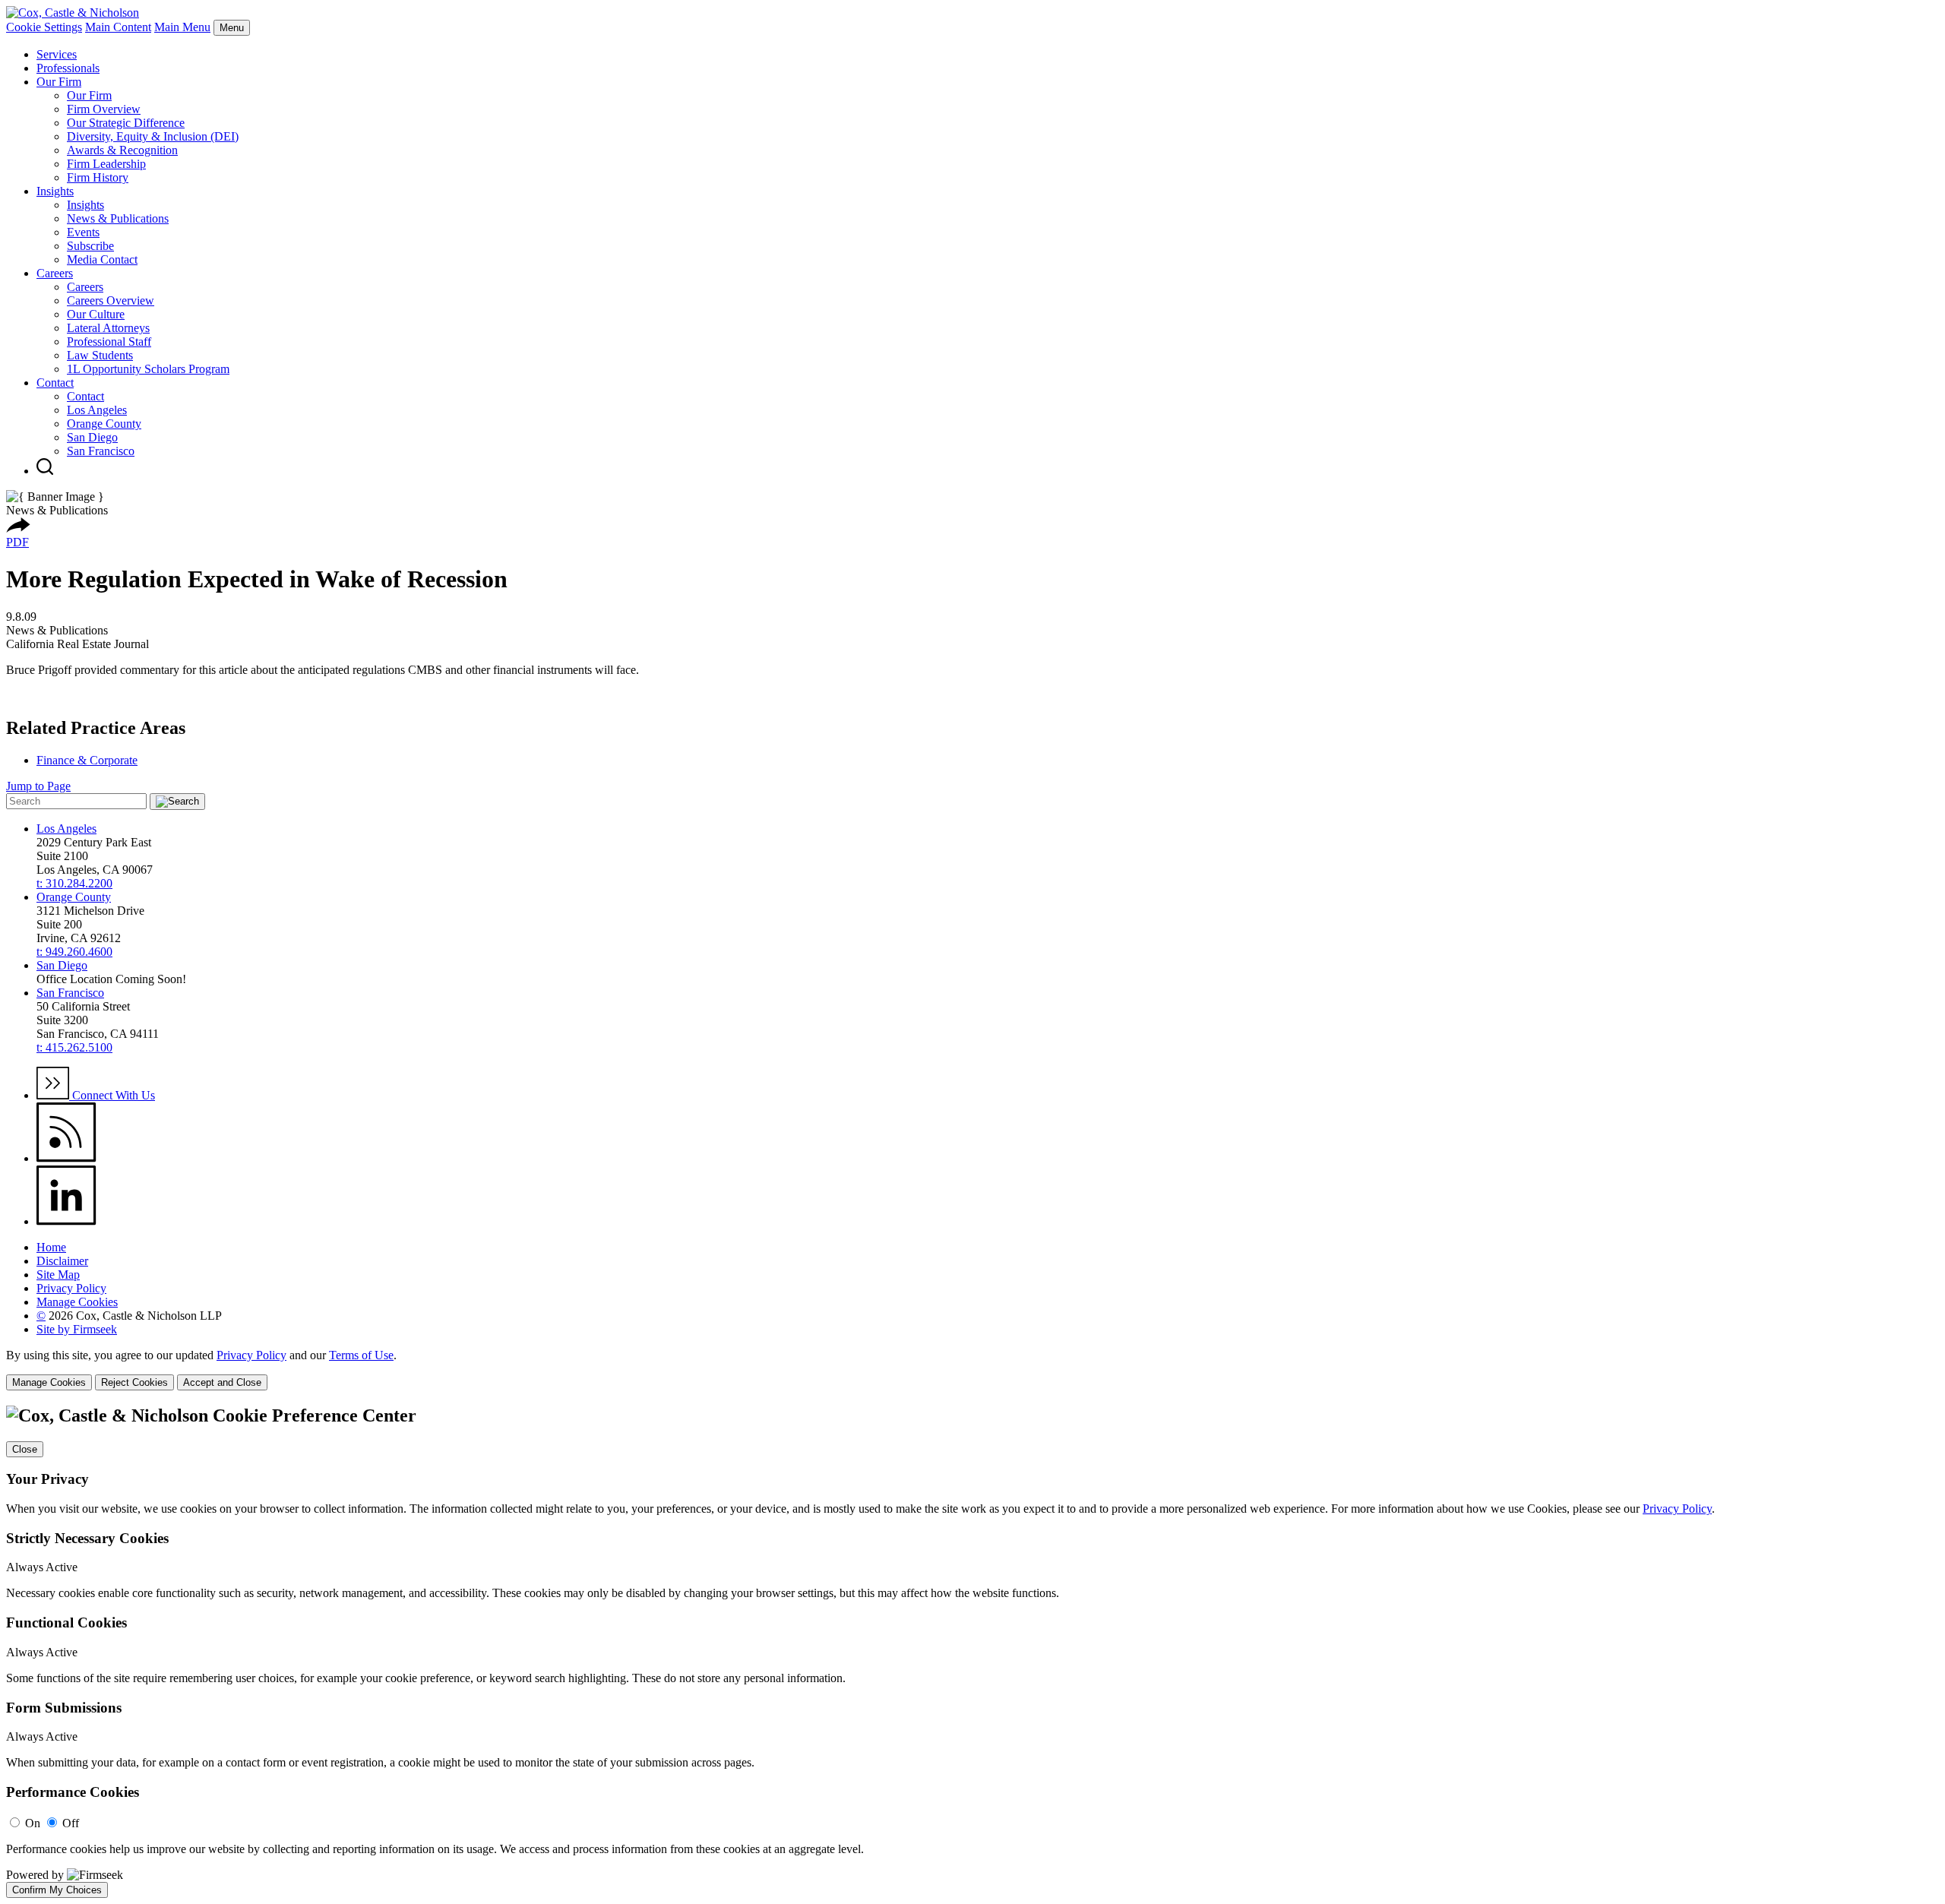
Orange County (104, 424)
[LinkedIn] (66, 1221)
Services (57, 54)
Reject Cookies (134, 1382)
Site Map (58, 1275)
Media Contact (102, 259)
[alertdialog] (972, 1652)
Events (83, 232)
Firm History (98, 177)
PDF (17, 542)
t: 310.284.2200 (74, 883)
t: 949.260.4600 (74, 952)
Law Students (100, 355)
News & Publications (118, 218)
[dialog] (972, 1369)
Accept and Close (222, 1382)
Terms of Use (361, 1355)
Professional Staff (109, 342)
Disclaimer (62, 1261)
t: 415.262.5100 (74, 1047)
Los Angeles (97, 410)
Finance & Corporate (87, 760)
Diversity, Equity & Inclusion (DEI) (153, 136)
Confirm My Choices (57, 1890)
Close (25, 1449)
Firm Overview (104, 109)
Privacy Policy (71, 1288)
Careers (55, 273)
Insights (55, 191)
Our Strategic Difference (126, 123)
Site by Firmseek (77, 1329)
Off (71, 1823)
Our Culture (96, 314)
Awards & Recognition (122, 150)
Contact (55, 383)
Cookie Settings (44, 27)
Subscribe (90, 246)
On (33, 1823)
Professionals (68, 68)
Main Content (118, 27)
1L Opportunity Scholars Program (148, 369)
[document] (972, 1652)
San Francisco (101, 451)
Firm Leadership (106, 164)
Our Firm (59, 82)
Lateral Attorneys (108, 328)
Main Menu (182, 27)
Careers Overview (111, 300)
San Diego (92, 437)
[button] (18, 528)
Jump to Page (38, 786)
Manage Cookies (77, 1302)
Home (51, 1247)
